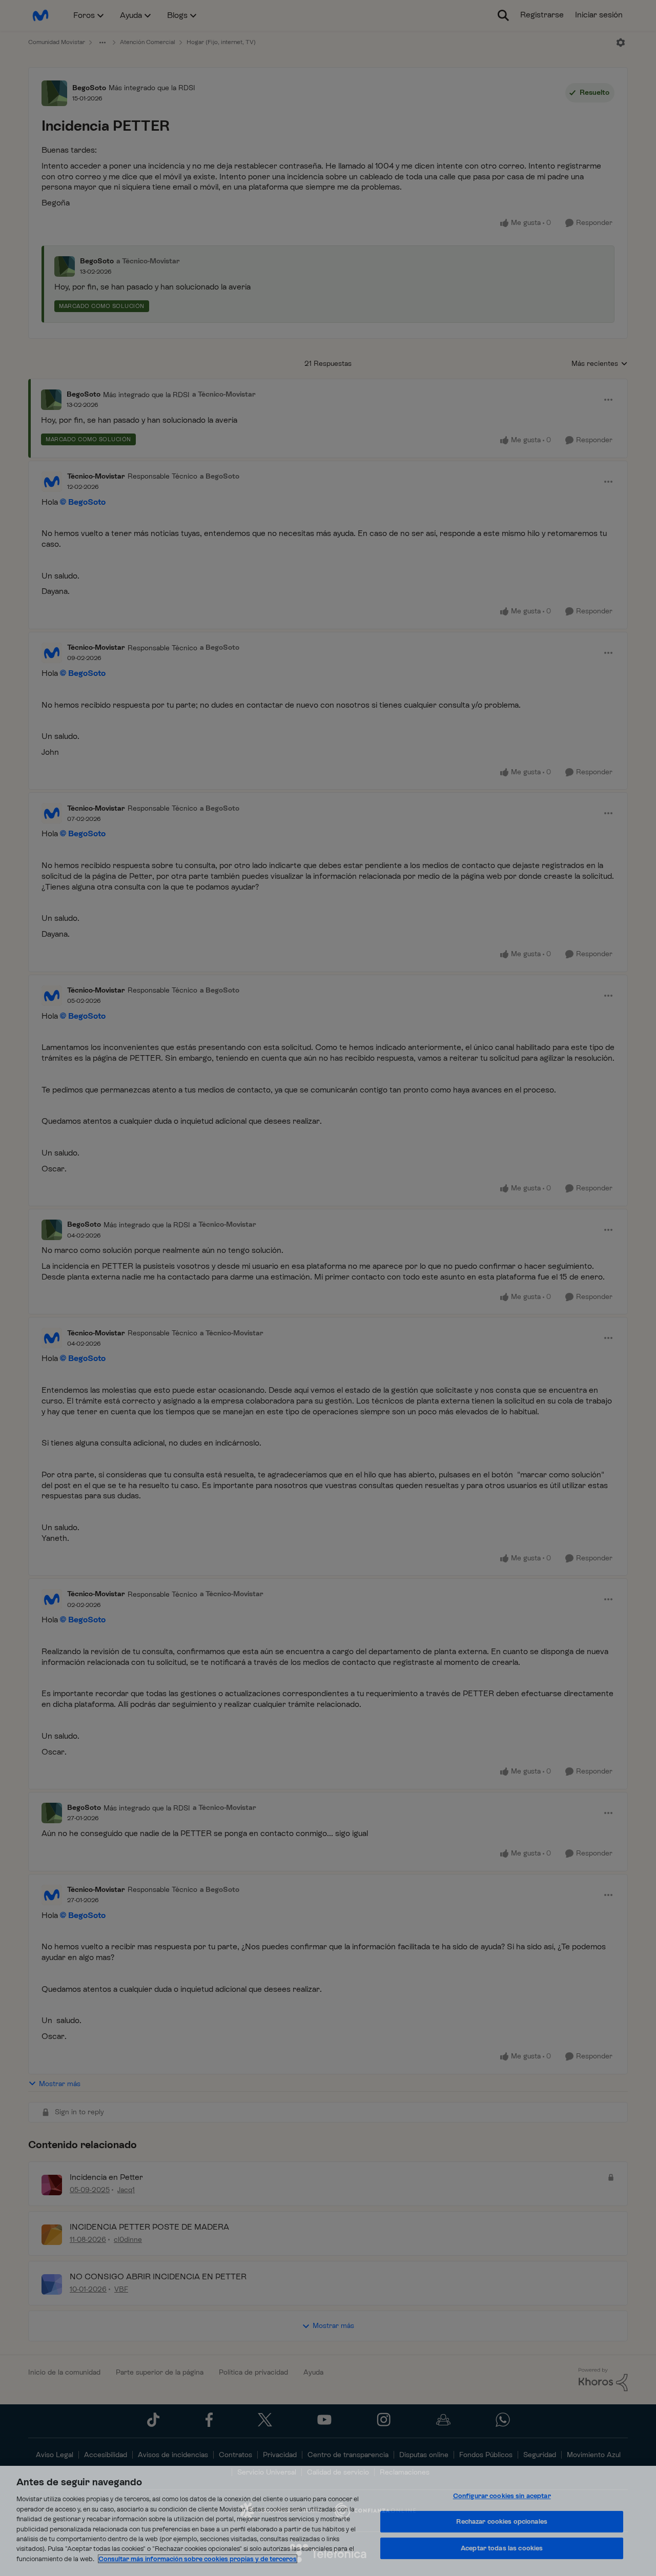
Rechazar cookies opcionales (502, 2521)
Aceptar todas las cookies (502, 2548)
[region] (328, 2521)
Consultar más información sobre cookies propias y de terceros (198, 2559)
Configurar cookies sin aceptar (502, 2496)
